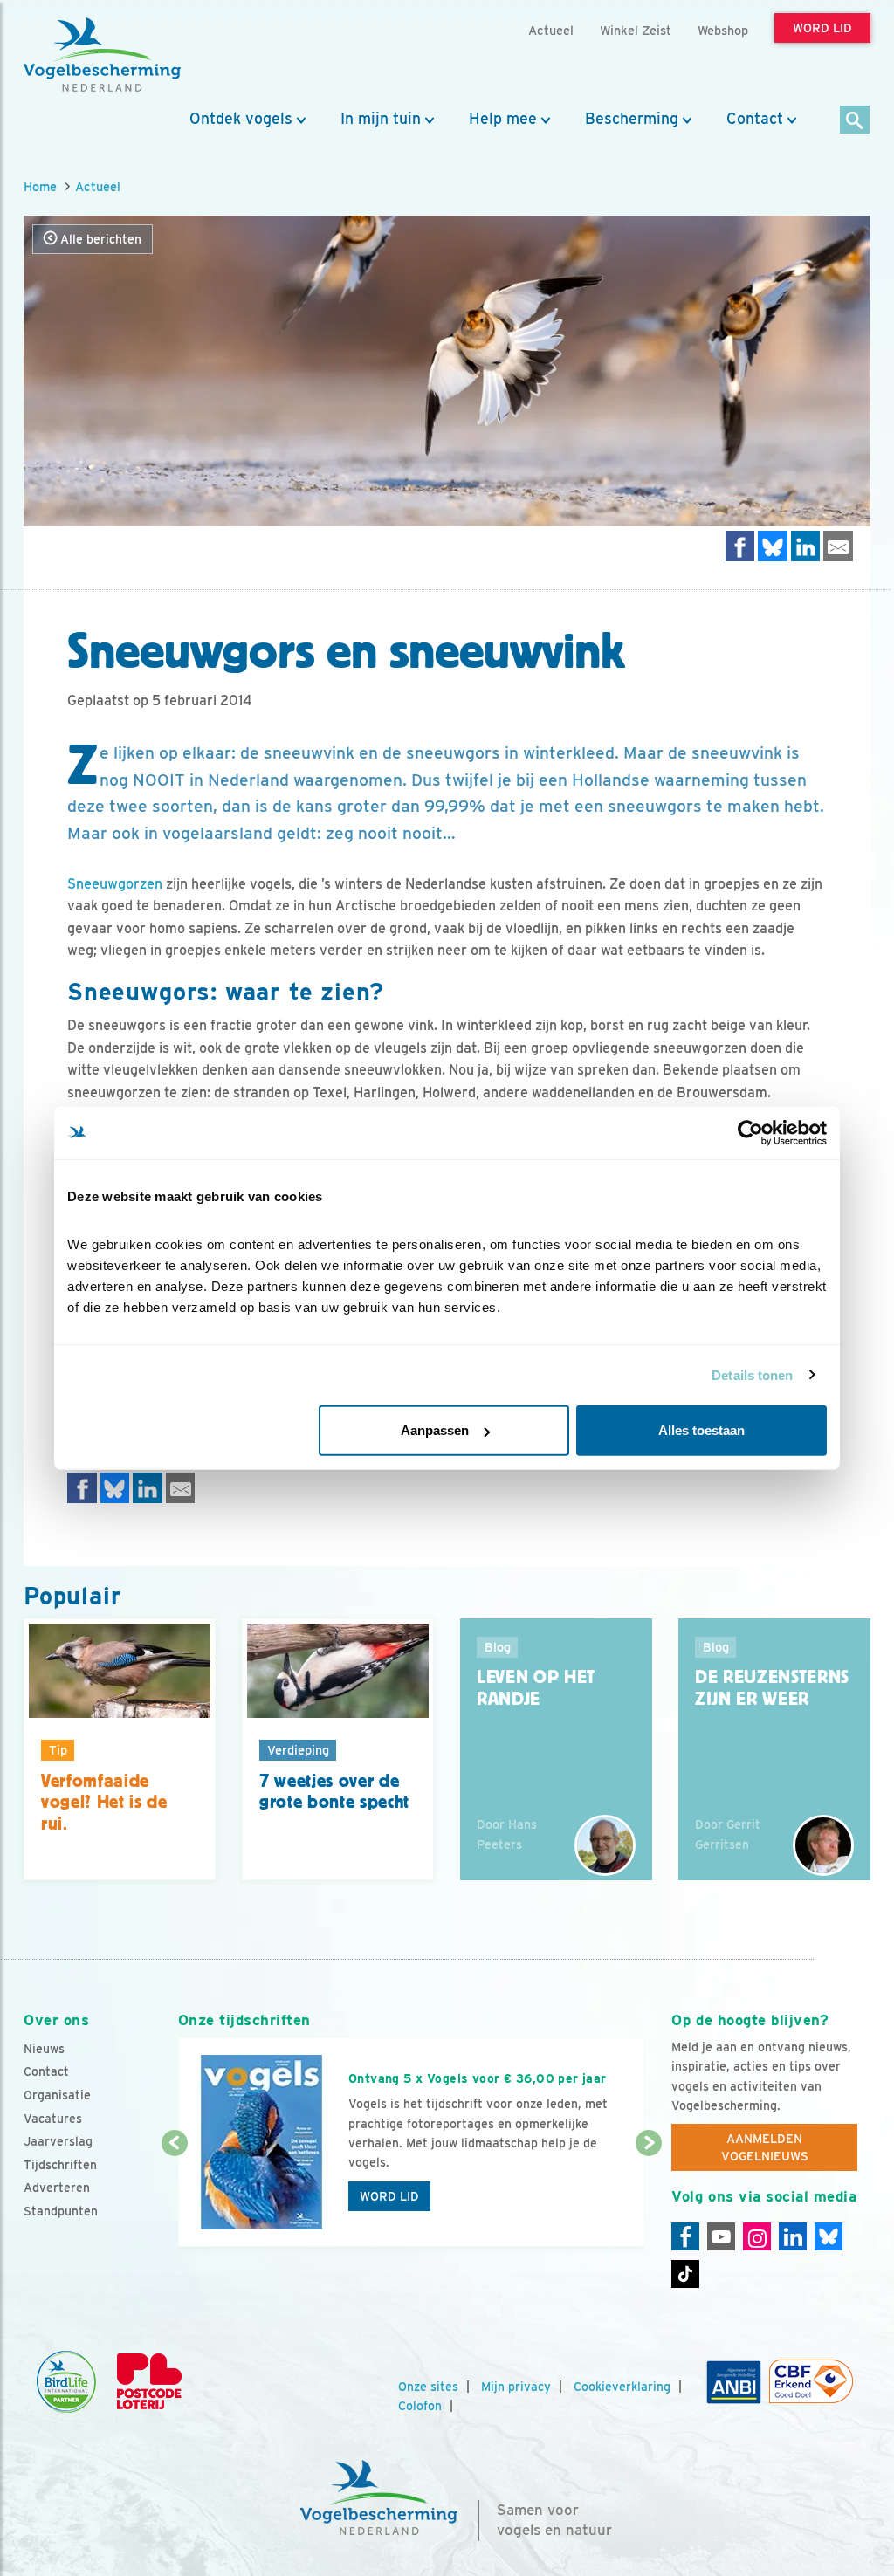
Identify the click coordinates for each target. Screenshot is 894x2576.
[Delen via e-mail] (838, 546)
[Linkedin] (793, 2236)
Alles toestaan (701, 1430)
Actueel (98, 186)
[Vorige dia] (175, 2196)
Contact (755, 119)
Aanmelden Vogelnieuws (765, 2147)
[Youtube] (721, 2236)
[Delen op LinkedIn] (806, 546)
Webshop (723, 30)
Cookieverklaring (622, 2387)
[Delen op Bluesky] (773, 546)
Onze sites (428, 2387)
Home (40, 186)
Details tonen (752, 1374)
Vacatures (53, 2119)
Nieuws (44, 2049)
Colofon (420, 2406)
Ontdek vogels (241, 119)
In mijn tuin (381, 119)
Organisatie (57, 2095)
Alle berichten (99, 239)
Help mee (503, 119)
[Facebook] (685, 2236)
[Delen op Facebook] (740, 546)
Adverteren (57, 2188)
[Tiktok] (685, 2274)
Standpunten (61, 2211)
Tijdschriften (60, 2165)
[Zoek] (855, 121)
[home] (102, 55)
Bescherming (632, 119)
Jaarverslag (58, 2141)
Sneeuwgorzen (115, 884)
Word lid (389, 2196)
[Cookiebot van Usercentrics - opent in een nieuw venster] (750, 1132)
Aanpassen (435, 1430)
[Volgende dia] (649, 2196)
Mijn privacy (516, 2387)
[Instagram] (757, 2236)
